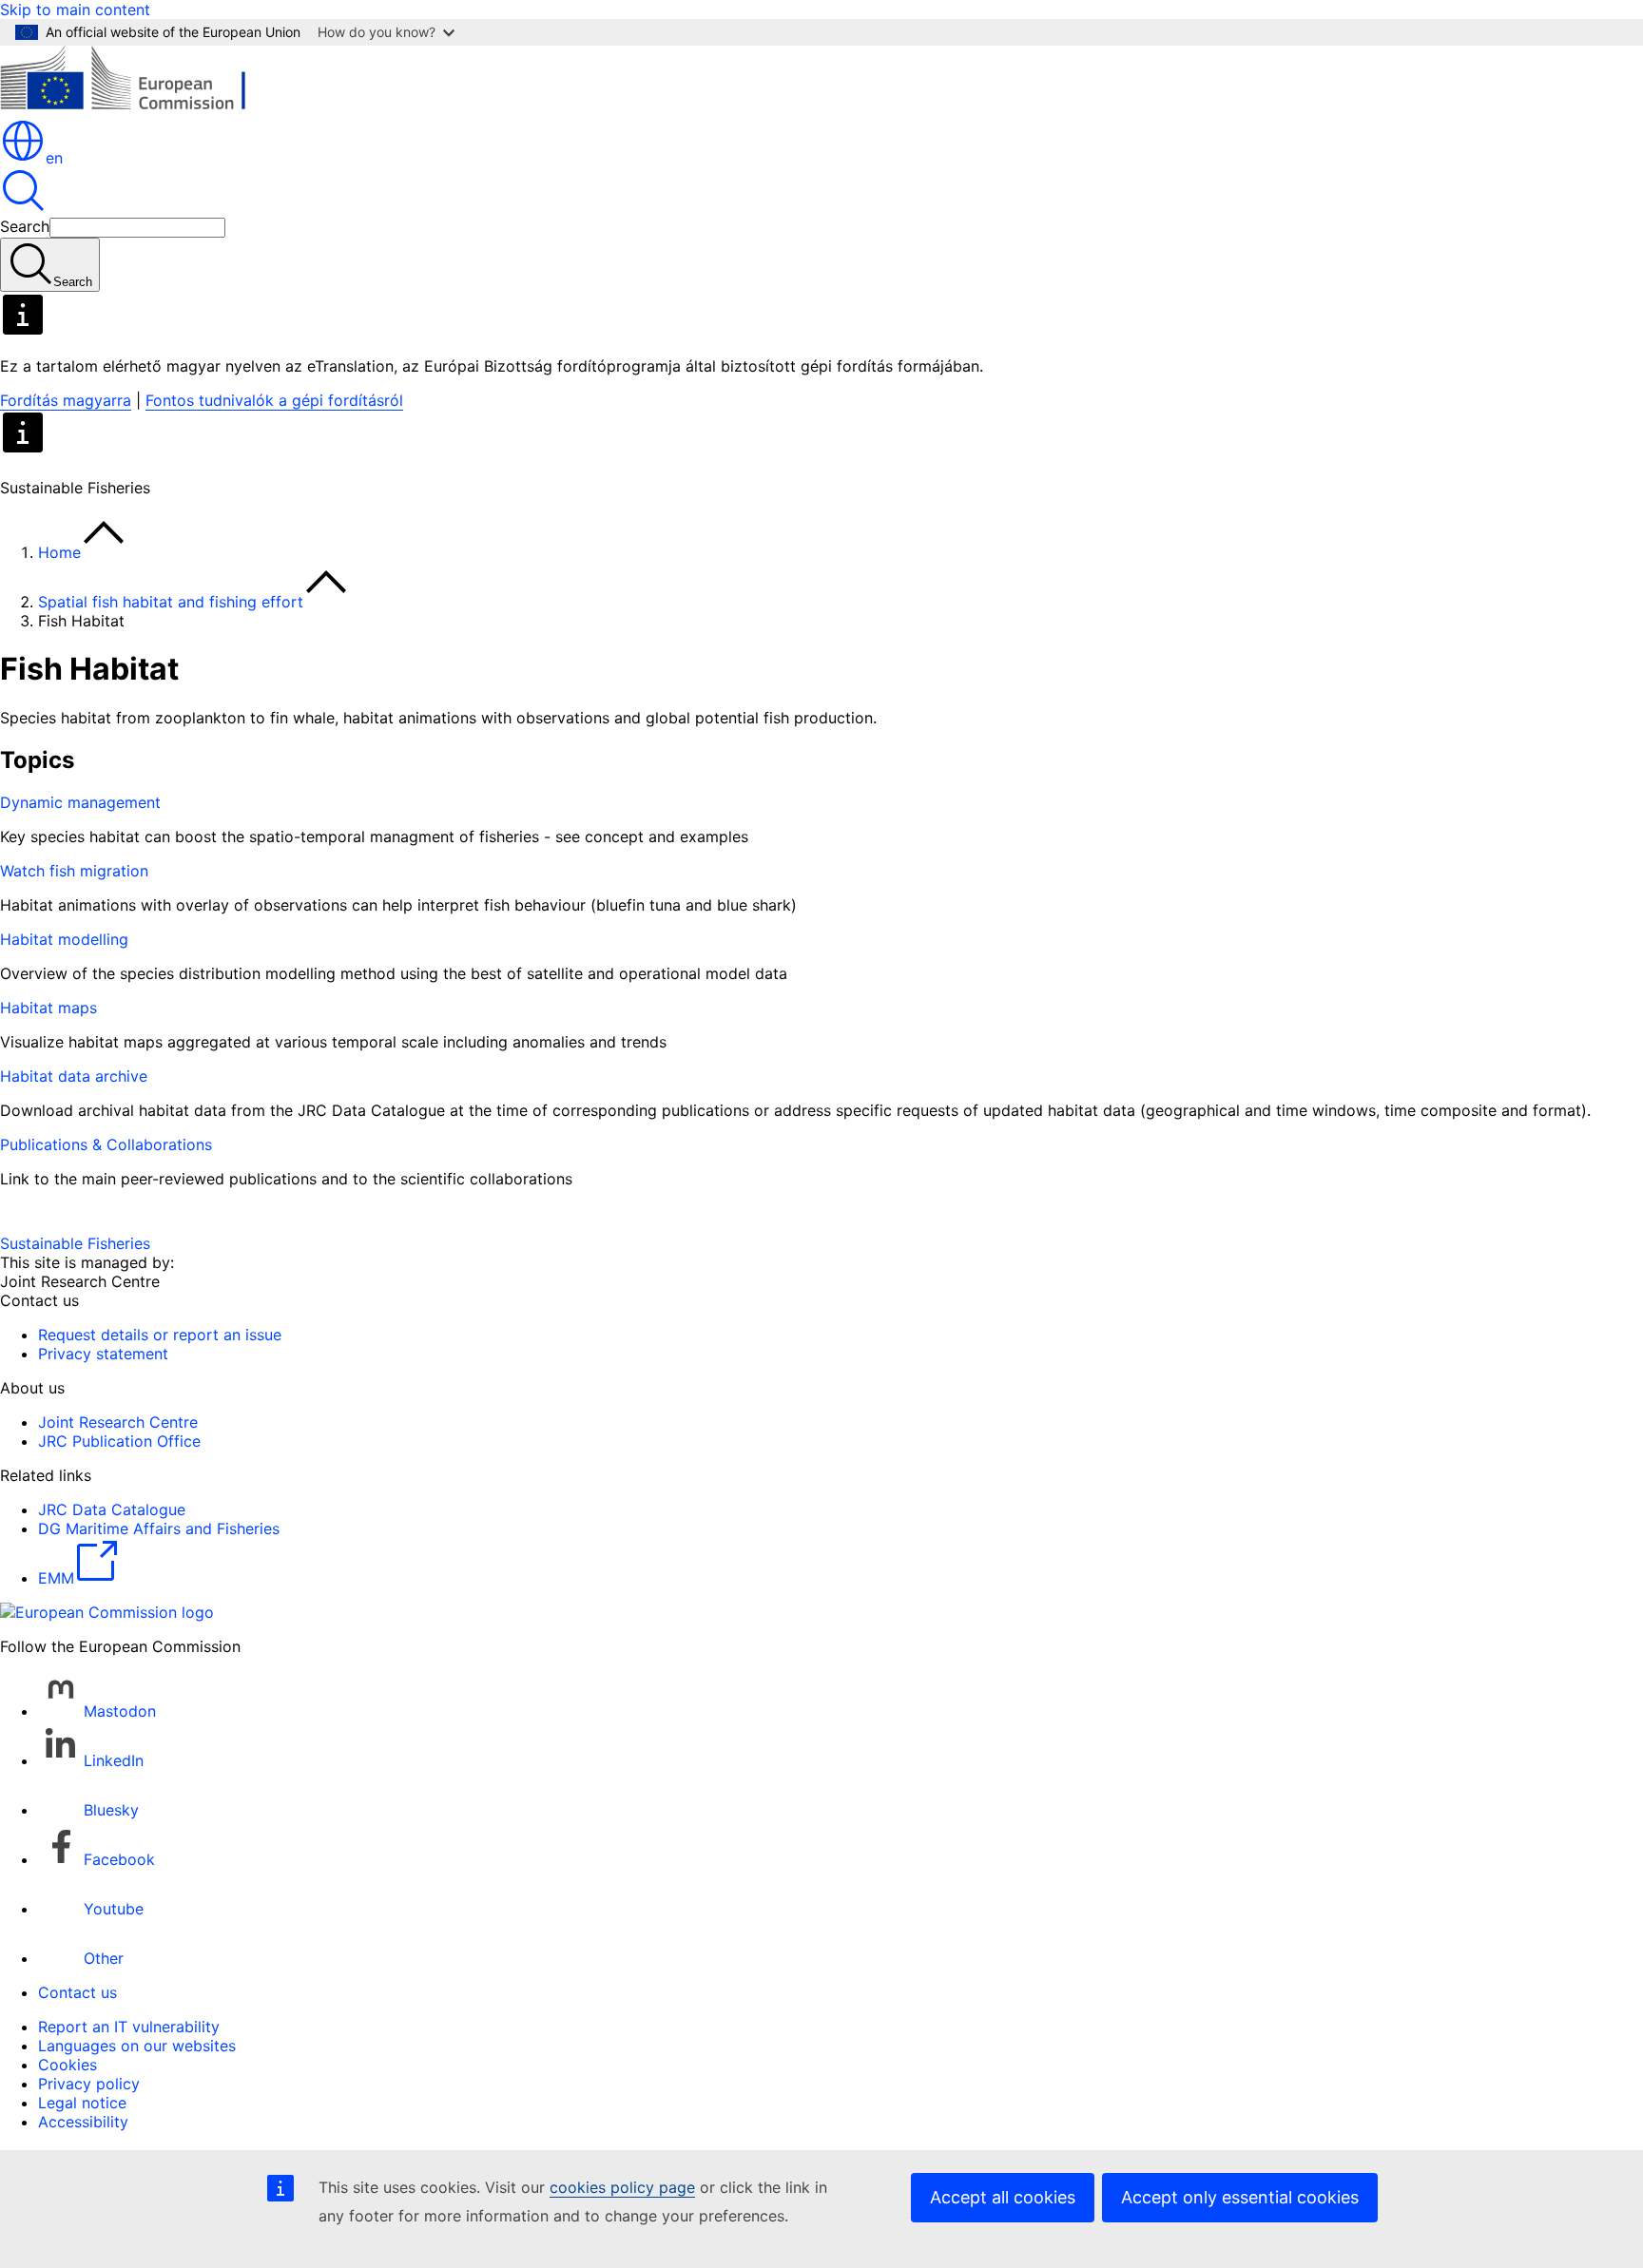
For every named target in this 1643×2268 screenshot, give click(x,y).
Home (59, 552)
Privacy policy (89, 2084)
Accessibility (83, 2122)
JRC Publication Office (119, 1441)
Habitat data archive (74, 1076)
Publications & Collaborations (106, 1144)
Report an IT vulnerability (129, 2027)
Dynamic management (80, 802)
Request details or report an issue (160, 1335)
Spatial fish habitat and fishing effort (171, 602)
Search (25, 226)
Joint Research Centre (118, 1422)
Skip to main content (75, 10)
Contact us (77, 1992)
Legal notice (82, 2103)
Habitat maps (48, 1008)
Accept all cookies (1003, 2197)
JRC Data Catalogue (112, 1509)
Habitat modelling (64, 939)
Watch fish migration (74, 871)
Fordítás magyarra (66, 400)
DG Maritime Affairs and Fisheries (159, 1528)
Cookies (68, 2065)
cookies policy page (622, 2187)
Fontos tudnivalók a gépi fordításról (274, 400)
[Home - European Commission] (138, 108)
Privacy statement (103, 1354)
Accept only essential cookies (1240, 2197)
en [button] (54, 158)
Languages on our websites (137, 2046)
